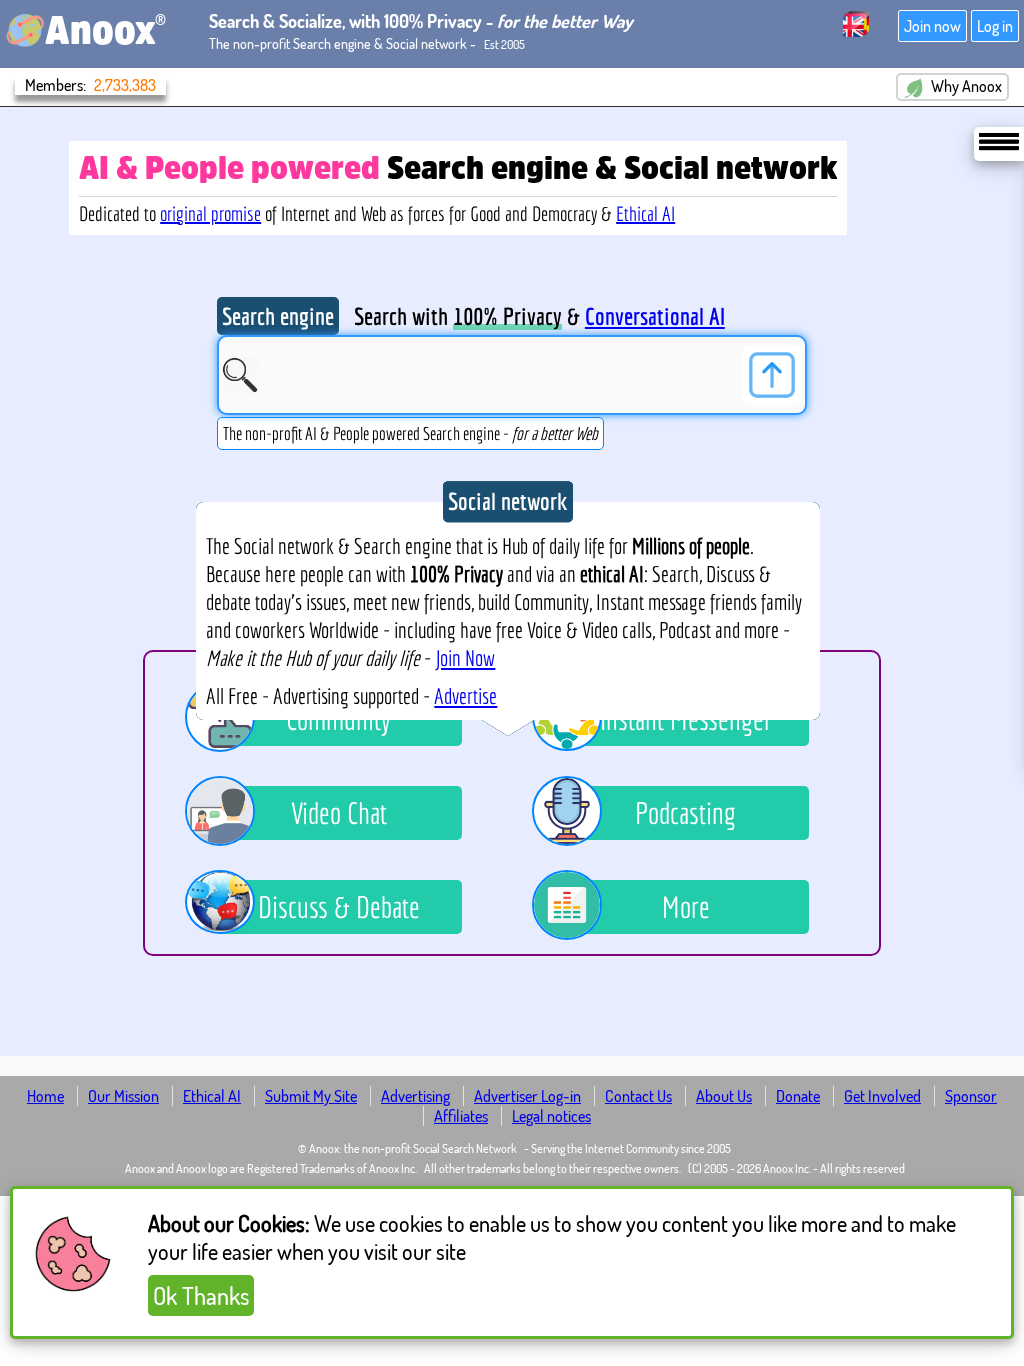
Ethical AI (645, 213)
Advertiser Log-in (527, 1096)
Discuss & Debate (339, 907)
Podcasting (685, 813)
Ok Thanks (201, 1295)
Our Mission (123, 1096)
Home (45, 1096)
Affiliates (461, 1116)
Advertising (415, 1096)
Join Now (465, 658)
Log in (995, 26)
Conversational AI (655, 316)
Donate (798, 1096)
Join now (932, 26)
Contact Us (638, 1096)
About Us (724, 1096)
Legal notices (551, 1116)
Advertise (465, 696)
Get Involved (882, 1096)
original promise (210, 213)
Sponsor (971, 1096)
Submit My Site (311, 1096)
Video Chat (339, 813)
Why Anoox (965, 86)
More (686, 907)
